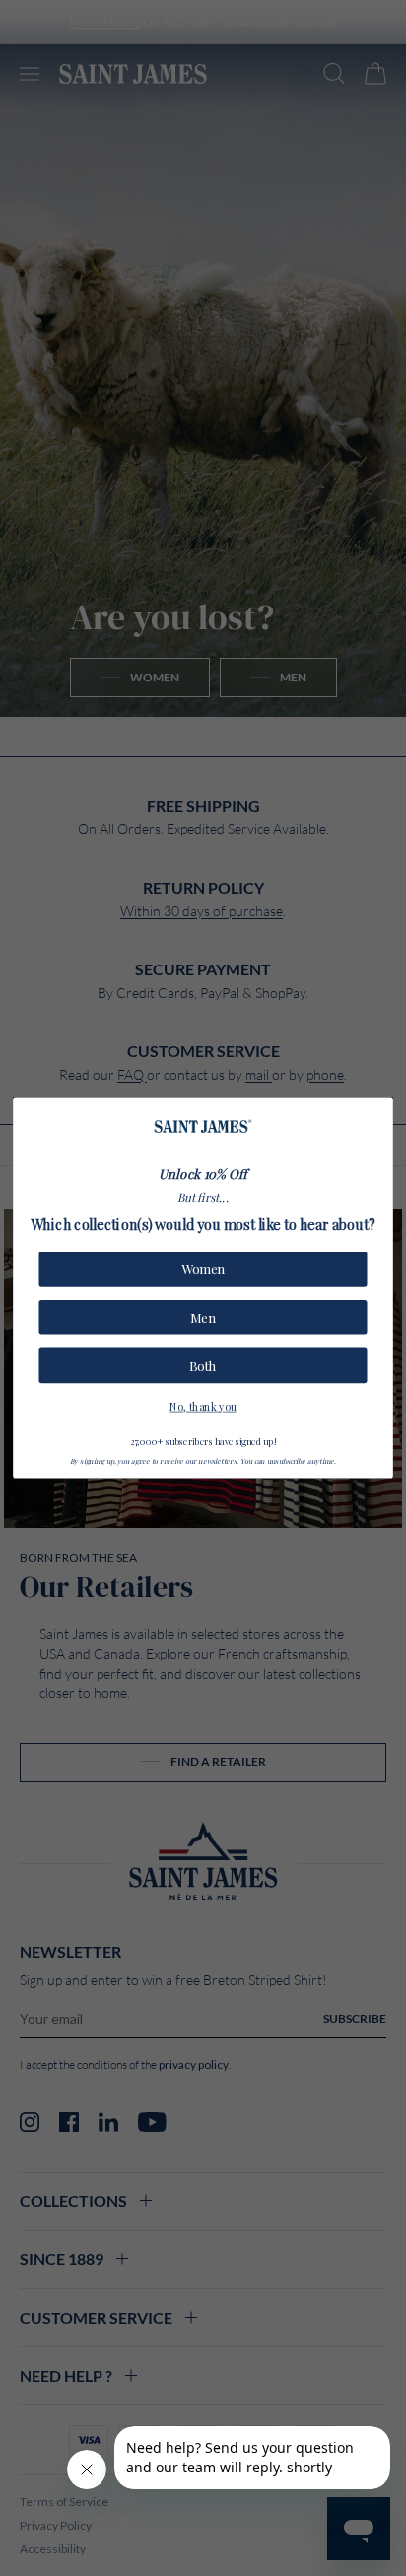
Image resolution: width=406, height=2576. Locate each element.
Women (203, 1269)
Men (203, 1318)
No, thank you (203, 1406)
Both (203, 1365)
